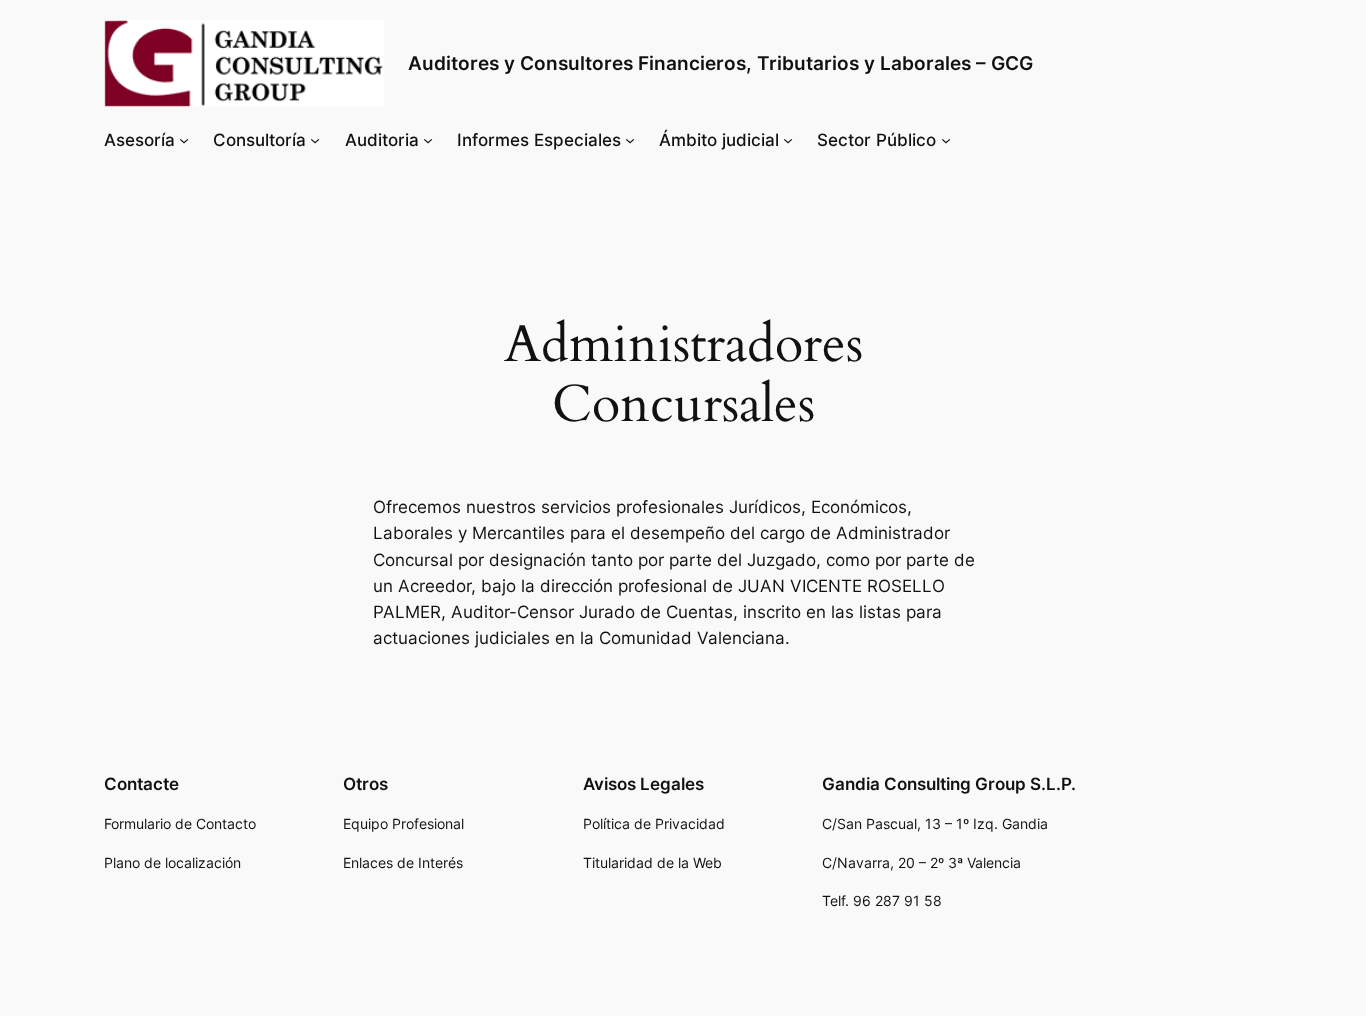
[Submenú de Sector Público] (946, 140)
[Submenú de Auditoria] (428, 140)
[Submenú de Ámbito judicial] (788, 140)
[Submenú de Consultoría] (315, 140)
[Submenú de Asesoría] (184, 140)
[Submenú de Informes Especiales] (630, 140)
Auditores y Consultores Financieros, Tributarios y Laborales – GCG (720, 63)
